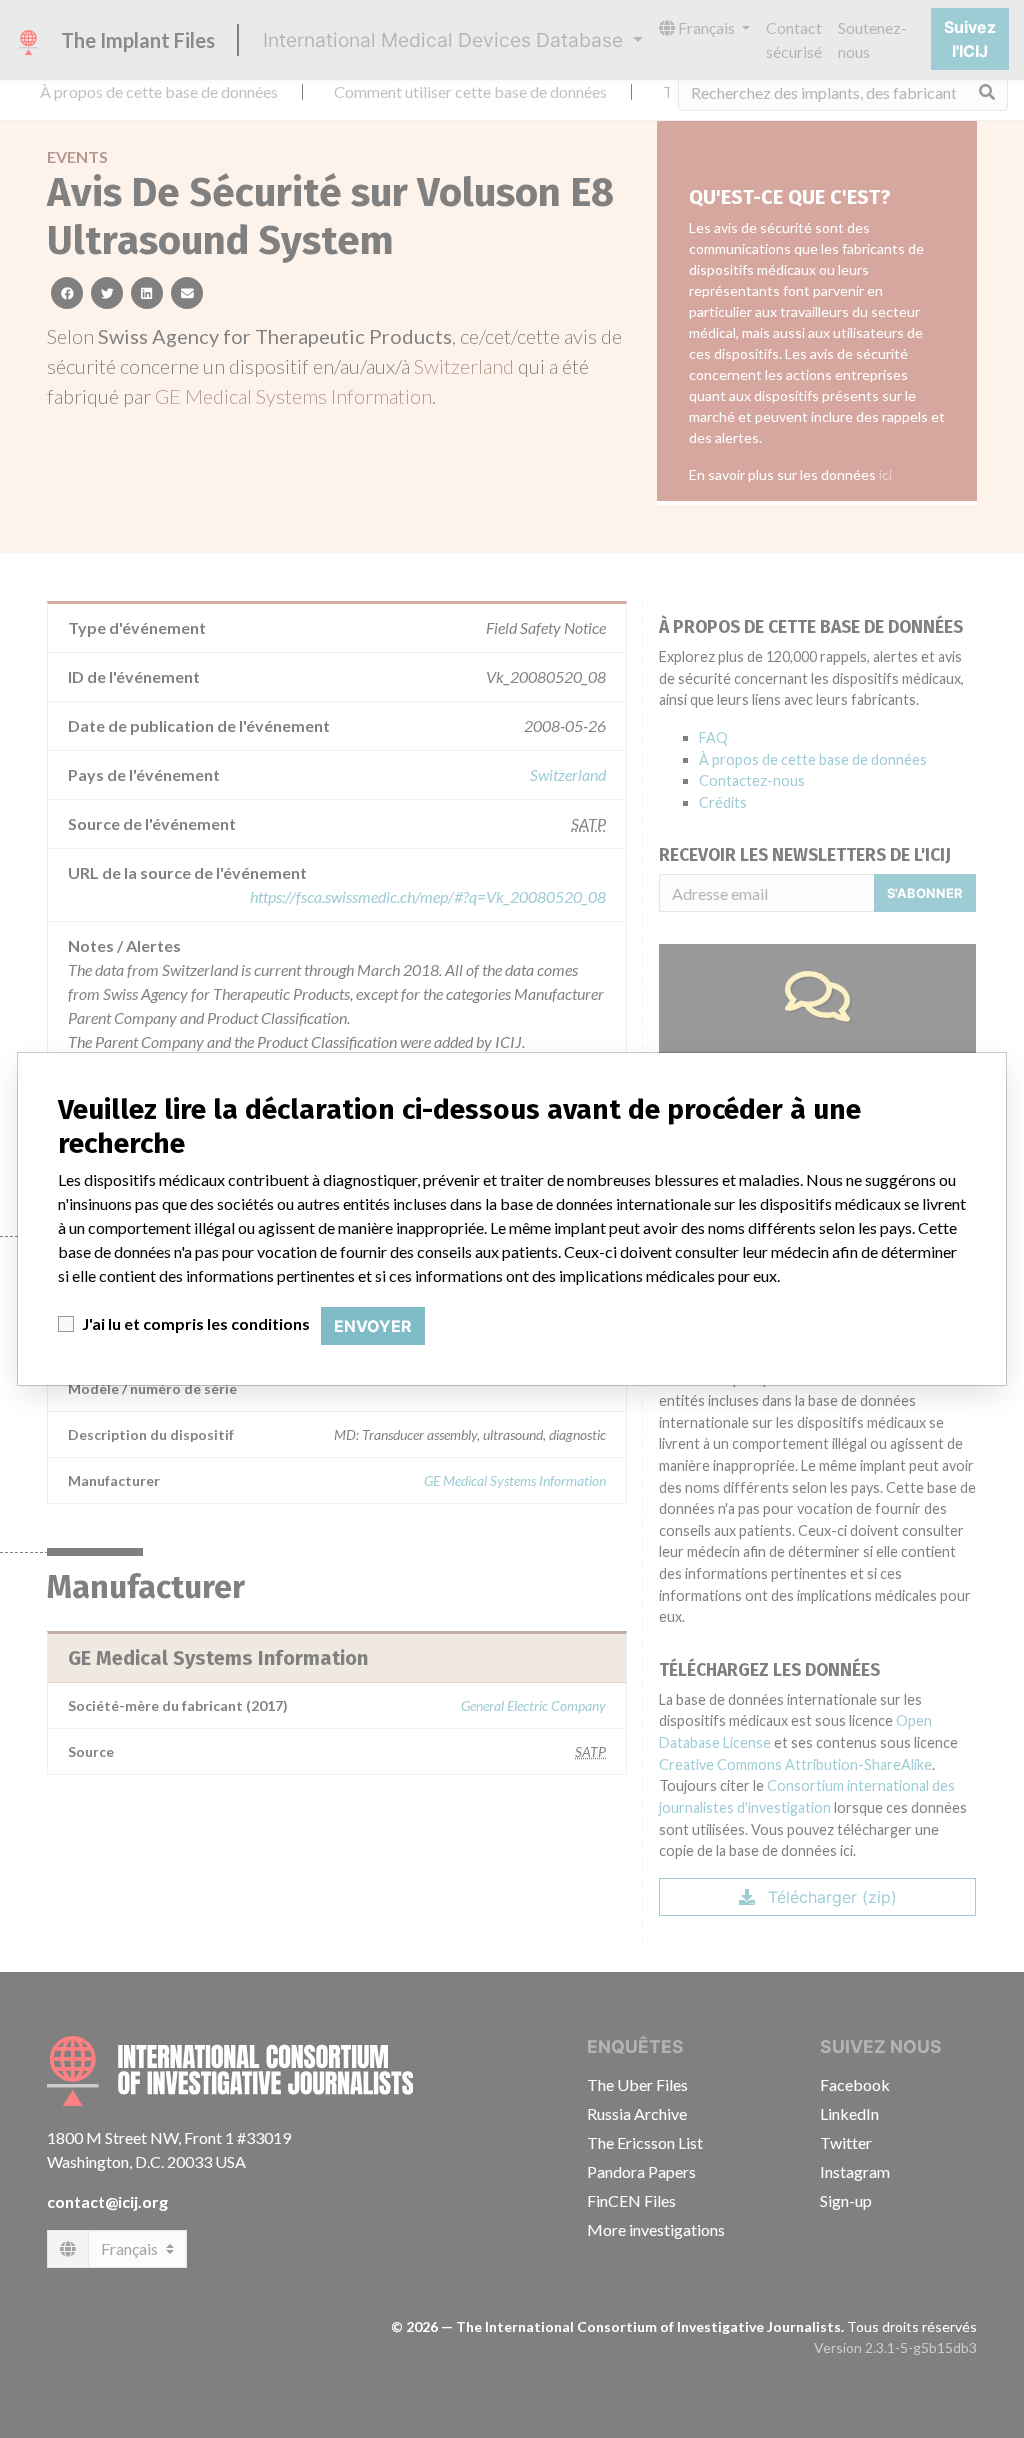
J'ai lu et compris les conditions (196, 1323)
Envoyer (373, 1326)
